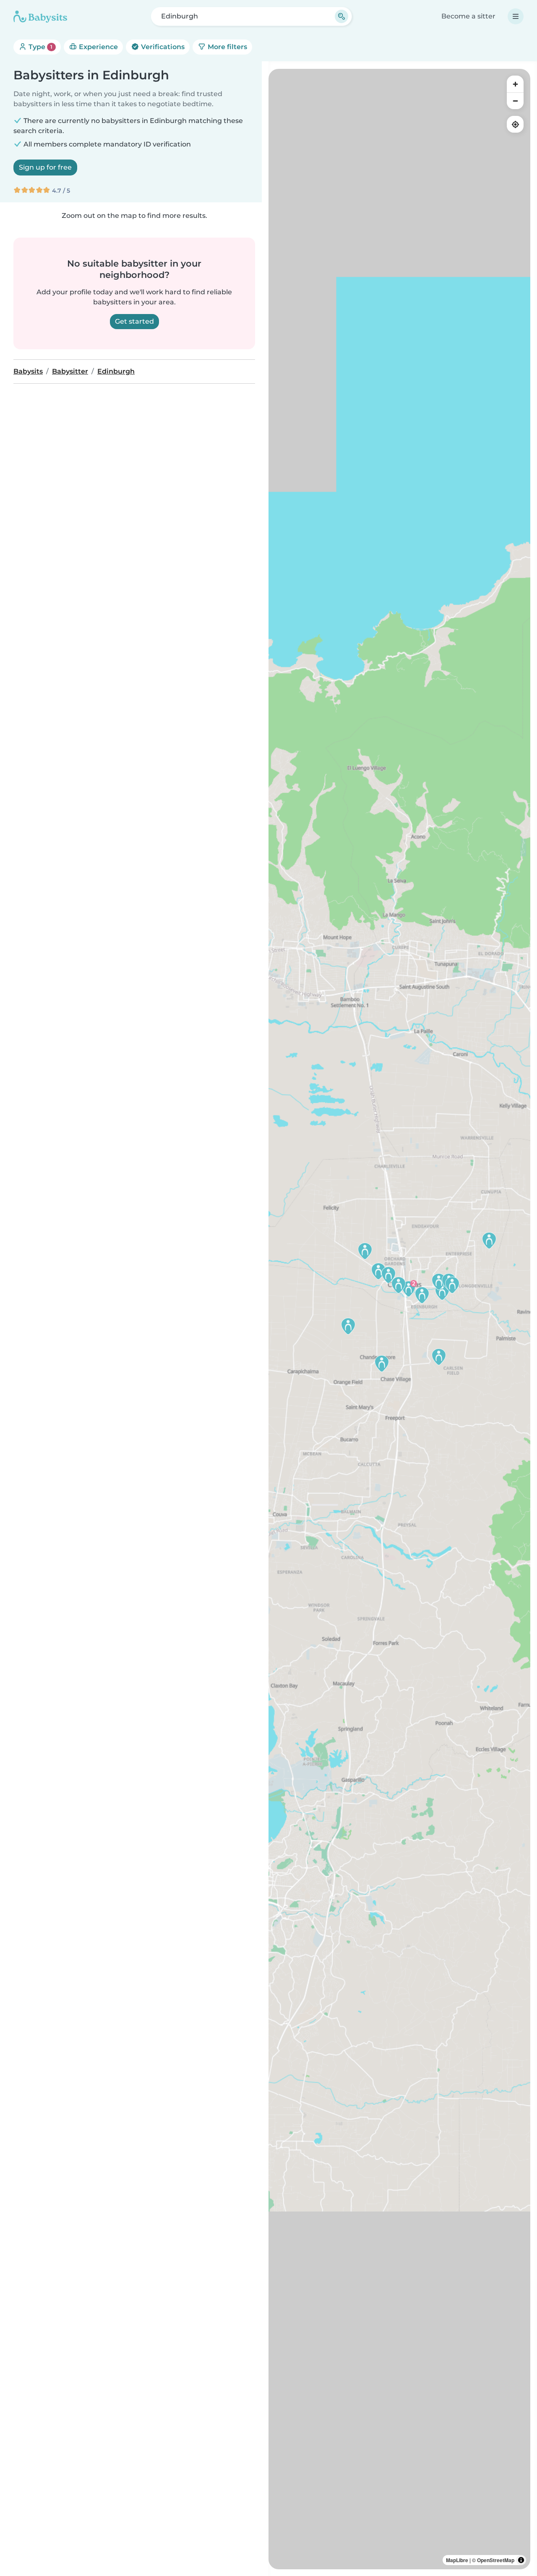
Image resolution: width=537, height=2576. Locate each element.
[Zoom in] (515, 84)
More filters (227, 47)
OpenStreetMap (496, 2560)
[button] (439, 1357)
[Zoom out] (515, 101)
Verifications (162, 47)
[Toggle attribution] (521, 2560)
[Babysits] (40, 16)
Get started (134, 321)
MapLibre (457, 2560)
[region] (399, 1319)
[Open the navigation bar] (516, 16)
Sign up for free (45, 167)
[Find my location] (515, 124)
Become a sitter (468, 16)
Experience (98, 47)
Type (40, 47)
